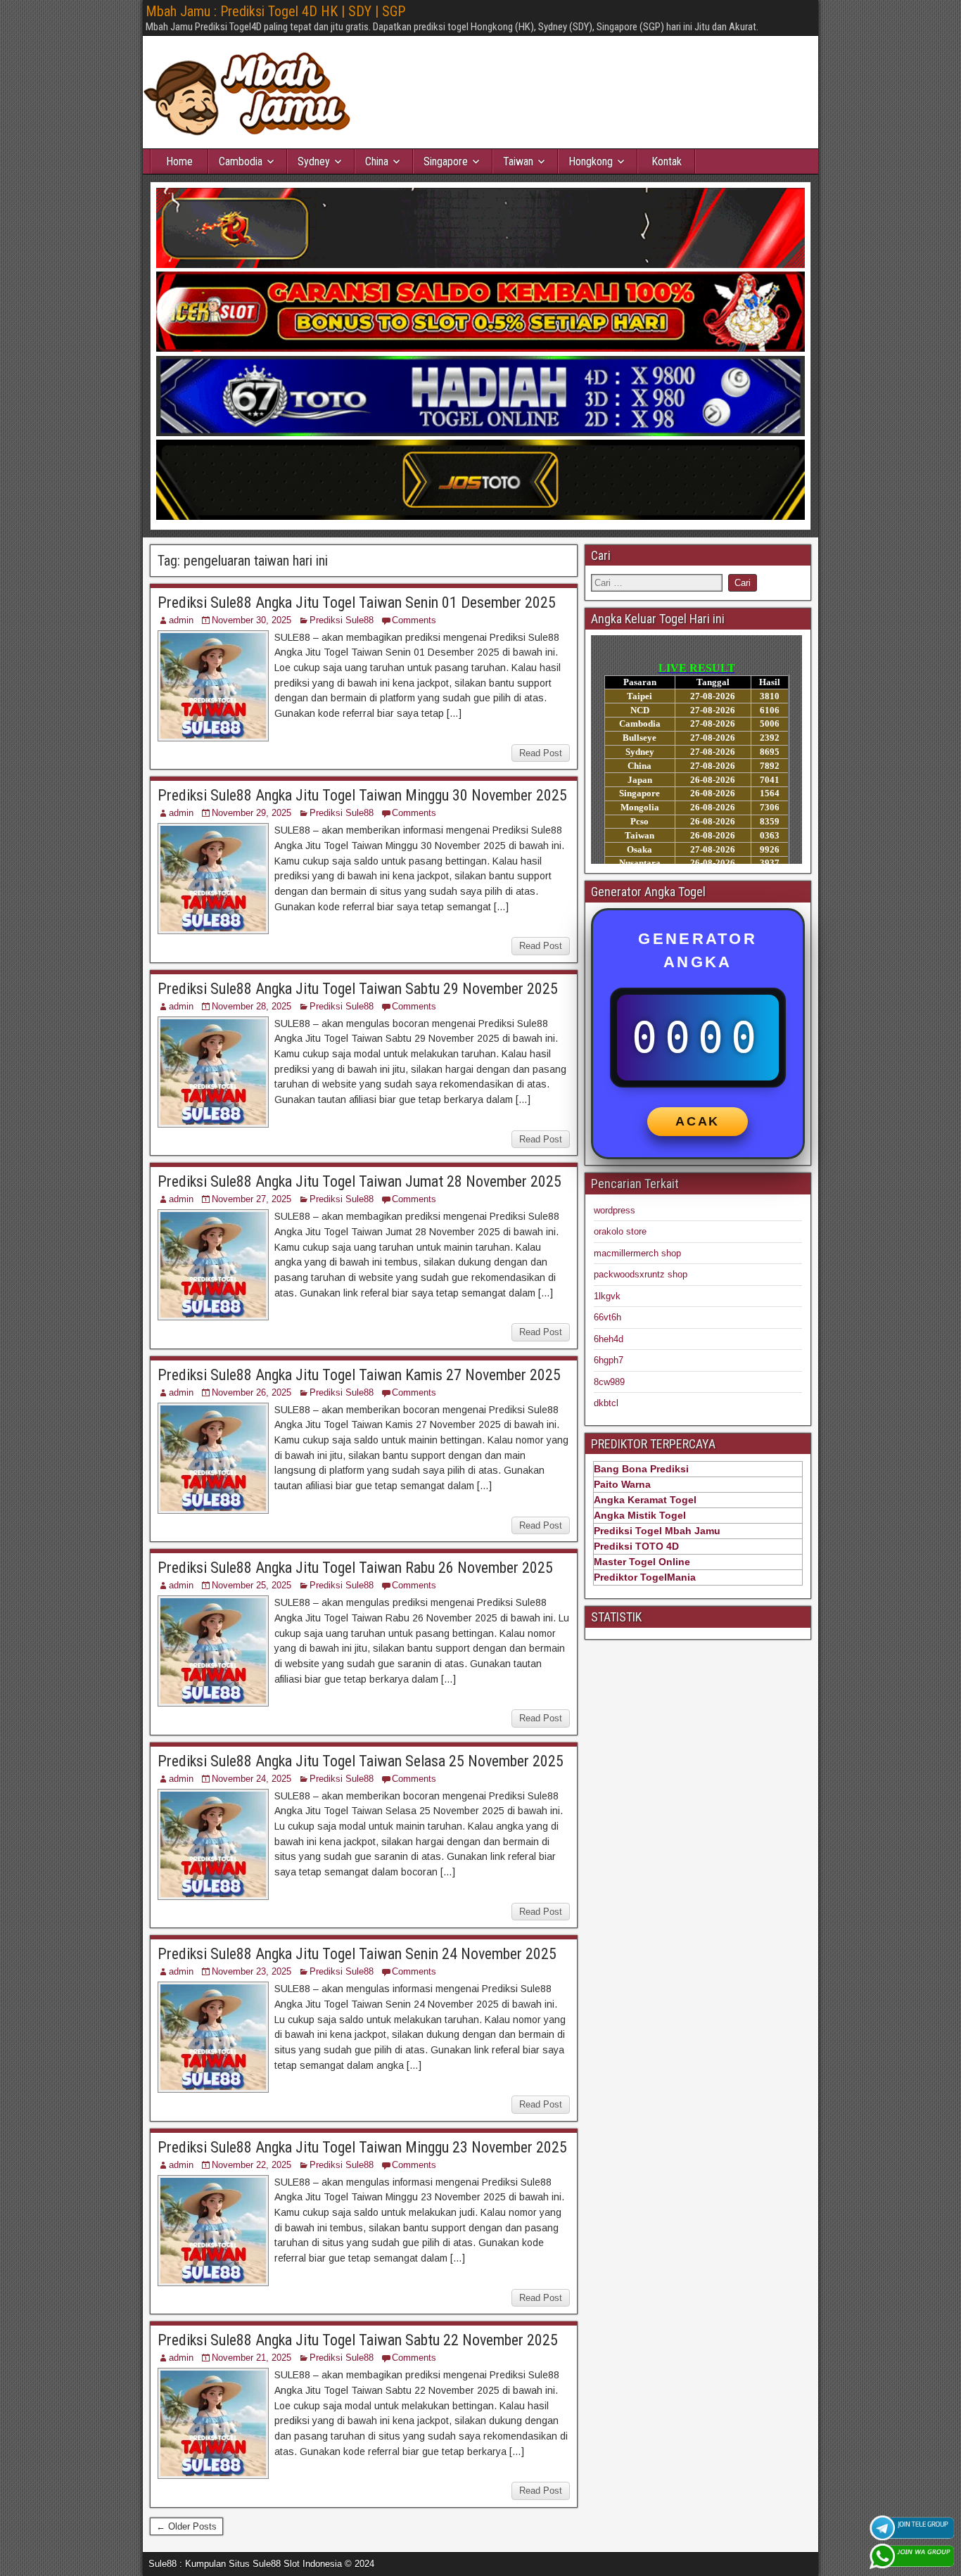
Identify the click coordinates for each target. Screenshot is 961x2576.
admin (181, 620)
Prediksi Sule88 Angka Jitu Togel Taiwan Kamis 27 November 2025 (359, 1375)
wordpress (615, 1210)
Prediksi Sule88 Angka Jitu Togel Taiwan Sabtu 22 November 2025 (358, 2340)
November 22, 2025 (252, 2165)
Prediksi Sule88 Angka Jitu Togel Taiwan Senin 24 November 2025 (357, 1954)
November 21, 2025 (252, 2358)
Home (179, 161)
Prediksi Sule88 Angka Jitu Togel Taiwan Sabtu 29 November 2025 (358, 989)
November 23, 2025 (252, 1971)
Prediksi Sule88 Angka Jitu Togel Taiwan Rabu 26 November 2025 (355, 1568)
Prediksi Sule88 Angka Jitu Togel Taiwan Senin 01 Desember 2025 (357, 602)
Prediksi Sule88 (342, 620)
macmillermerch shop (637, 1253)
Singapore (446, 161)
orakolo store (620, 1231)
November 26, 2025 (252, 1392)
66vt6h (607, 1317)
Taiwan (518, 161)
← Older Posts (186, 2526)
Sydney (314, 161)
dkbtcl (606, 1403)
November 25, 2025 (252, 1585)
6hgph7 (609, 1360)
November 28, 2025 (252, 1006)
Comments (414, 620)
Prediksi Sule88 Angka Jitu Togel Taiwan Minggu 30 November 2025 (362, 795)
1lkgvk (607, 1296)
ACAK (698, 1121)
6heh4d (609, 1339)
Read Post (541, 753)
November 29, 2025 (252, 813)
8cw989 (609, 1382)
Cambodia (241, 161)
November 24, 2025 (252, 1779)
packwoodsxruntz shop (641, 1274)
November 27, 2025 (252, 1199)
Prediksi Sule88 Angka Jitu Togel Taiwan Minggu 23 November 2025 (362, 2147)
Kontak (667, 161)
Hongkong (591, 161)
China (377, 161)
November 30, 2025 (252, 620)
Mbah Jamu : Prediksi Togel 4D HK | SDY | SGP (275, 11)
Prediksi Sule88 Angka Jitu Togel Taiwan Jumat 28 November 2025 (359, 1181)
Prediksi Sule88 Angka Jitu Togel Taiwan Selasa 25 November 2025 (361, 1761)
